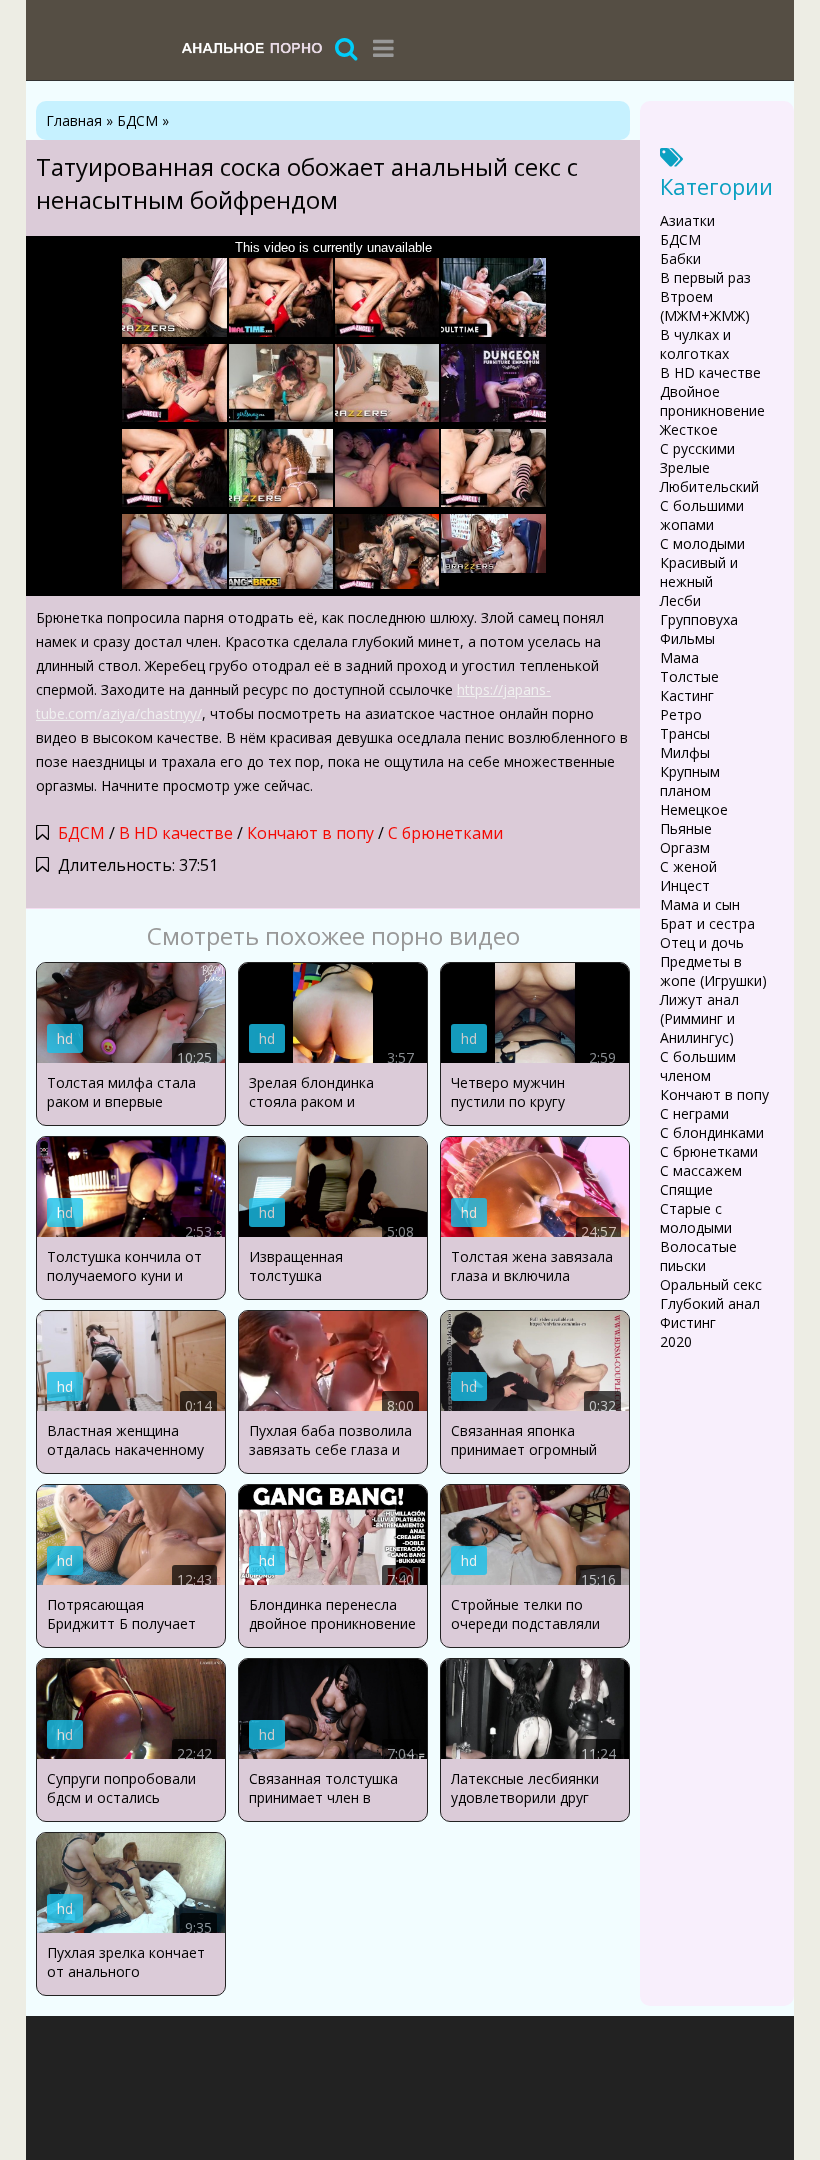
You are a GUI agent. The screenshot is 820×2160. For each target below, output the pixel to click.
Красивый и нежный (699, 572)
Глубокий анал (710, 1303)
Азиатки (687, 220)
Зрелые (685, 467)
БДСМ (81, 833)
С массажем (701, 1170)
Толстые (689, 676)
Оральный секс (711, 1284)
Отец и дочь (702, 942)
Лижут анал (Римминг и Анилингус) (699, 1018)
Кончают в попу (310, 833)
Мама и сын (700, 904)
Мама (679, 657)
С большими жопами (702, 515)
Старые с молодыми (696, 1218)
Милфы (685, 752)
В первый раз (705, 277)
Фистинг (688, 1322)
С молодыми (702, 543)
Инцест (685, 885)
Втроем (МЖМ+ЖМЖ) (705, 306)
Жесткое (689, 429)
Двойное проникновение (712, 401)
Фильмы (687, 638)
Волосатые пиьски (698, 1256)
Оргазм (685, 847)
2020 (676, 1341)
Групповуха (699, 619)
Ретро (681, 714)
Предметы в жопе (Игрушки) (713, 971)
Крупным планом (690, 781)
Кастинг (687, 695)
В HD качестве (176, 833)
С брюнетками (445, 833)
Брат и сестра (707, 923)
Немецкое (694, 809)
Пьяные (686, 828)
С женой (688, 866)
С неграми (694, 1113)
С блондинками (712, 1132)
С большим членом (698, 1066)
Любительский (709, 486)
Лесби (680, 600)
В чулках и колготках (695, 344)
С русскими (697, 448)
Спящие (686, 1189)
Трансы (685, 733)
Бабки (680, 258)
